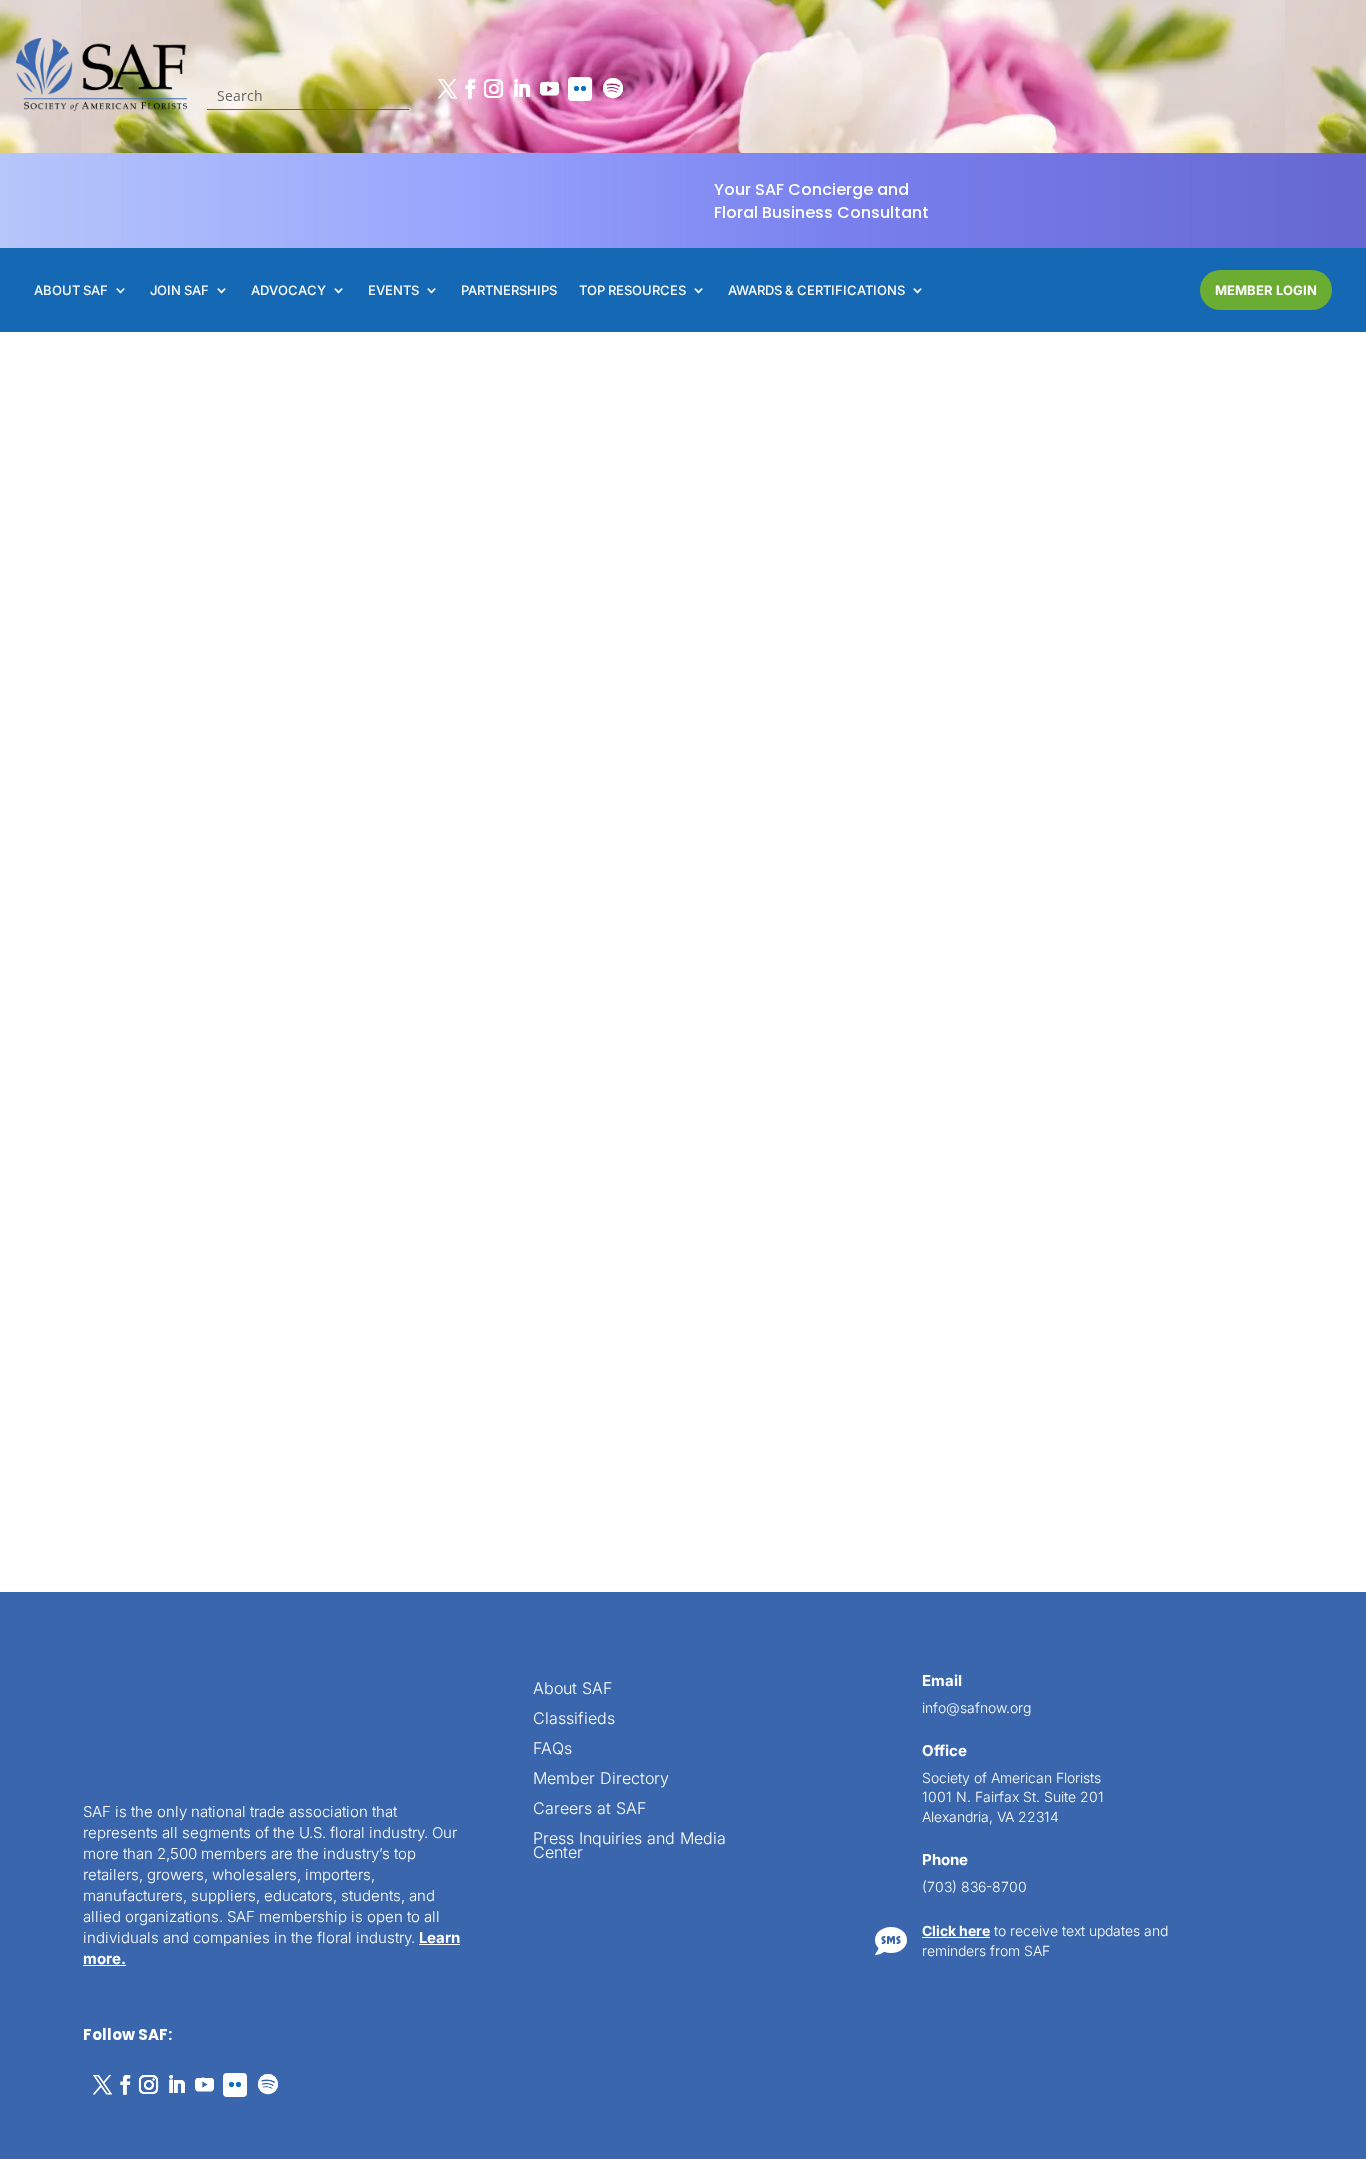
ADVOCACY (288, 290)
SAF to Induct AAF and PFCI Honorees (1022, 1321)
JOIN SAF (179, 290)
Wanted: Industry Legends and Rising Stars (1019, 760)
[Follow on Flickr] (580, 89)
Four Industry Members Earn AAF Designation (660, 1758)
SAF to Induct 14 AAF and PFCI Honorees (299, 1310)
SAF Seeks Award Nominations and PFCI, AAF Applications (287, 1874)
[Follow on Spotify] (613, 89)
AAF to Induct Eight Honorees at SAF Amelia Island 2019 (1032, 1882)
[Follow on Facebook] (470, 89)
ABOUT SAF (71, 290)
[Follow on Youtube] (549, 89)
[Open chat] (1316, 2049)
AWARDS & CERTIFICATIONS (816, 290)
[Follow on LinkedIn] (521, 89)
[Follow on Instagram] (493, 89)
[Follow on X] (447, 89)
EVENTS (393, 290)
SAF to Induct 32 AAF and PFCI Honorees (668, 760)
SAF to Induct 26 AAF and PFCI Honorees (668, 1155)
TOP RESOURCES (632, 290)
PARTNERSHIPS (509, 290)
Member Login (1266, 290)
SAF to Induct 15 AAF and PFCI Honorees (298, 760)
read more (241, 942)
